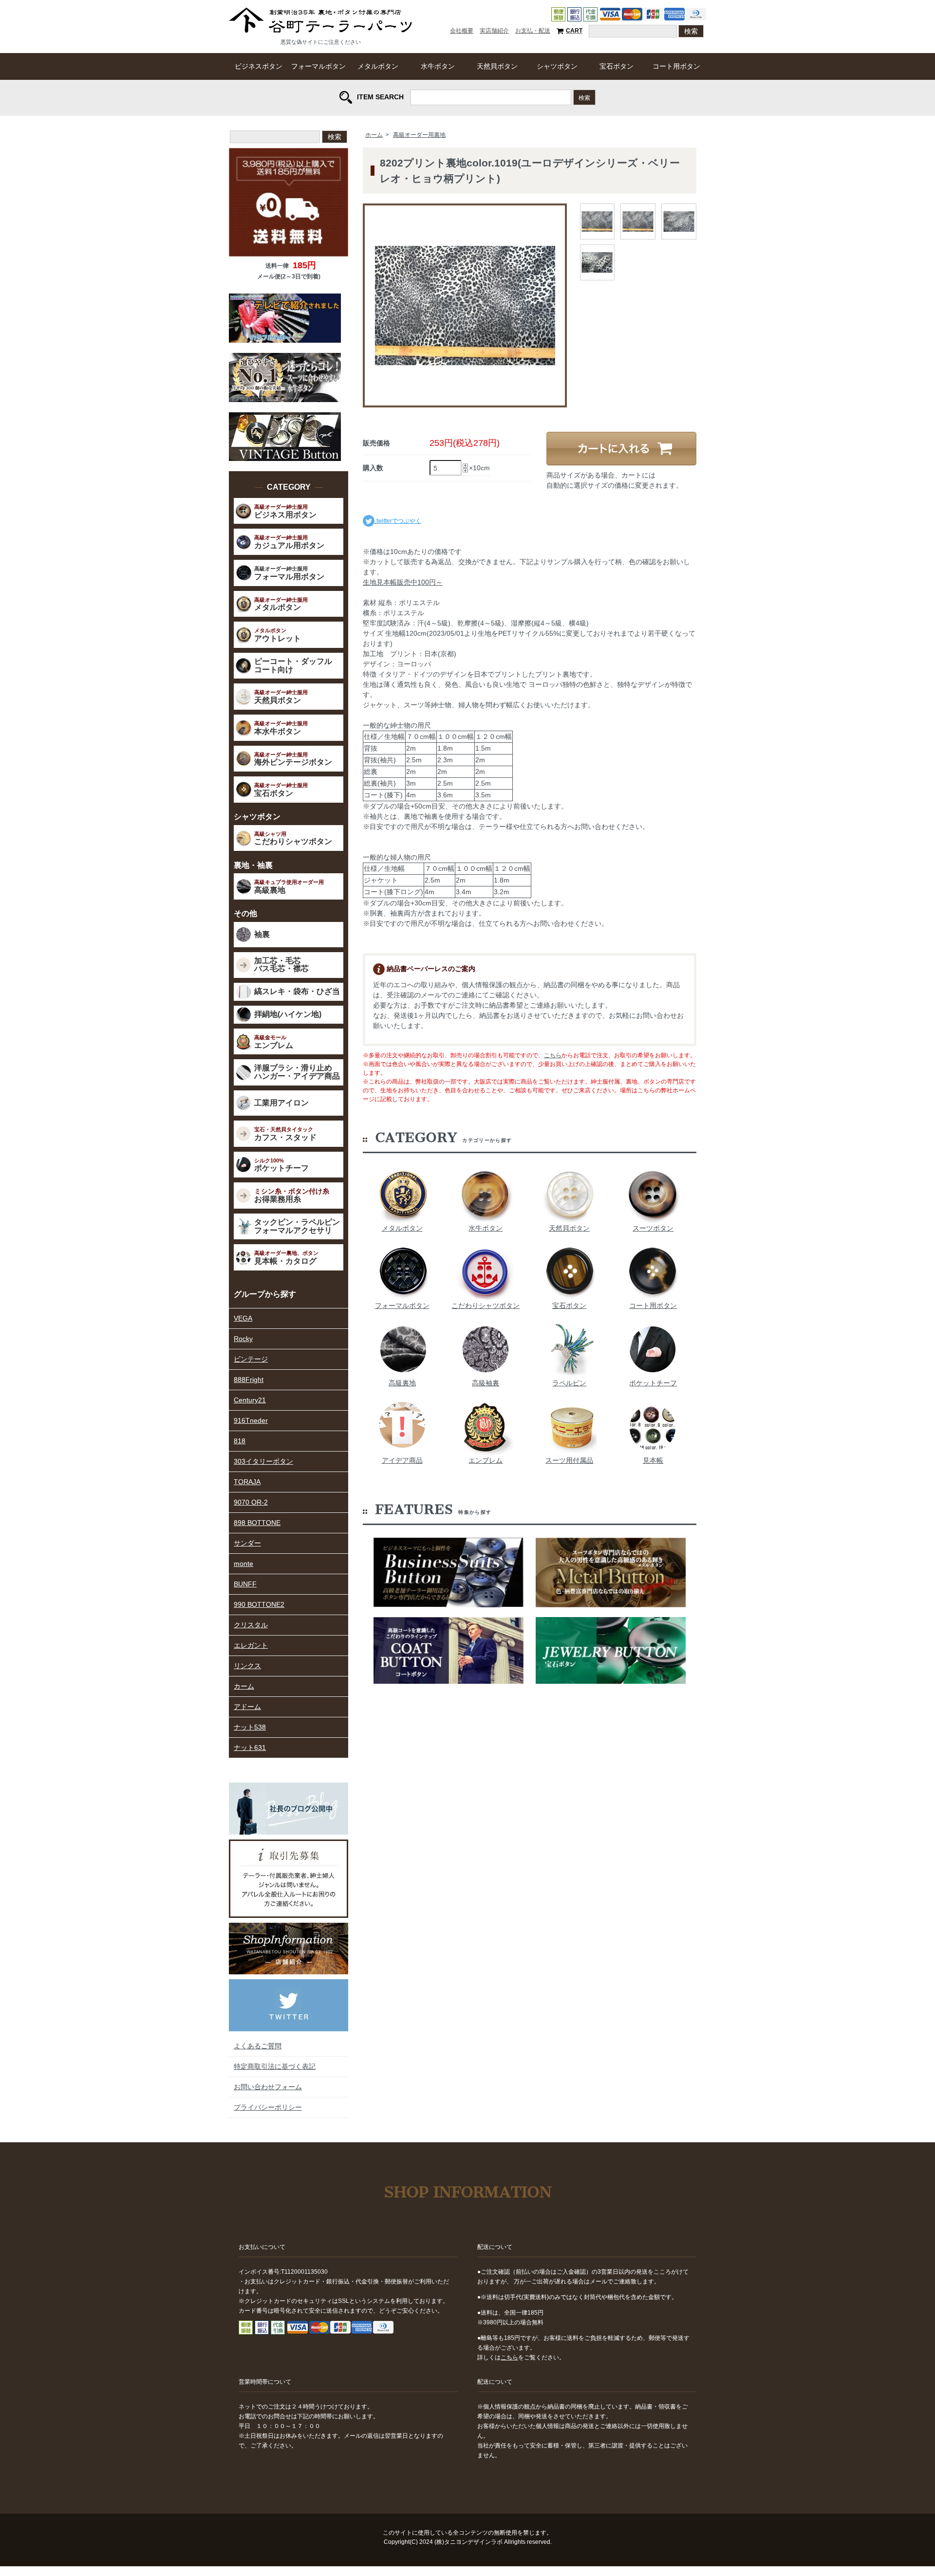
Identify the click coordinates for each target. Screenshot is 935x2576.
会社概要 (462, 31)
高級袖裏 (486, 1383)
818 (240, 1441)
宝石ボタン (617, 66)
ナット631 (250, 1748)
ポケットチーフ (653, 1383)
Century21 (250, 1400)
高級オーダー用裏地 (419, 135)
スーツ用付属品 (569, 1460)
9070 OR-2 (251, 1502)
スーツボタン (653, 1228)
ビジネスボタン (259, 66)
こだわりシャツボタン (486, 1306)
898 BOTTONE (257, 1523)
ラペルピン (569, 1383)
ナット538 (250, 1727)
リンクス (247, 1666)
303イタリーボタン (263, 1461)
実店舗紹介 (494, 31)
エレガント (251, 1645)
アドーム (247, 1707)
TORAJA (247, 1482)
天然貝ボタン (497, 66)
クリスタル (251, 1625)
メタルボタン (378, 66)
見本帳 (653, 1460)
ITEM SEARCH (380, 96)
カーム (244, 1686)
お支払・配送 (533, 31)
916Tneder (251, 1420)
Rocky (243, 1339)
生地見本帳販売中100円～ (403, 582)
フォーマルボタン (318, 66)
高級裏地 (402, 1383)
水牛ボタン (438, 66)
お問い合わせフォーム (268, 2087)
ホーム (374, 135)
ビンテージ (251, 1359)
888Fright (249, 1380)
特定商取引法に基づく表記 (275, 2066)
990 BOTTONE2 (259, 1604)
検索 (584, 97)
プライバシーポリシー (268, 2107)
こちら (553, 1055)
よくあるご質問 (258, 2046)
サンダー (247, 1543)
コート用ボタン (676, 66)
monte (243, 1564)
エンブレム (486, 1460)
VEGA (243, 1318)
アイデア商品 (402, 1460)
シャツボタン (557, 66)
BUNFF (245, 1584)
